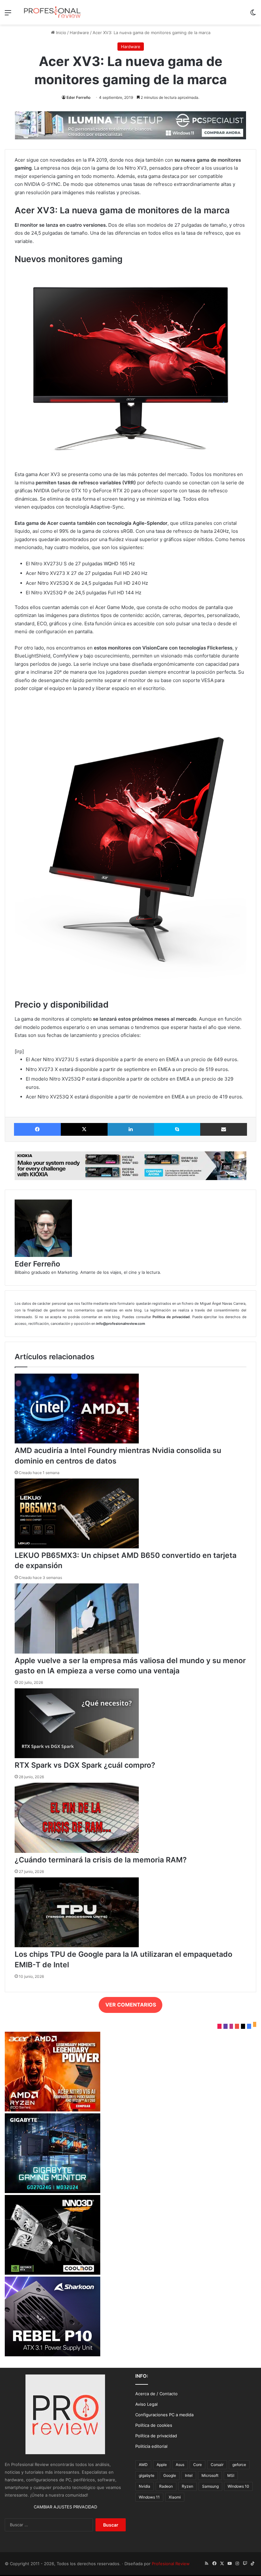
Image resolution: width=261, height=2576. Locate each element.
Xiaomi (175, 2497)
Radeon (166, 2486)
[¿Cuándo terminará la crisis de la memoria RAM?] (77, 1851)
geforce (239, 2465)
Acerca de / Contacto (156, 2394)
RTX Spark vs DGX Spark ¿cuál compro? (85, 1765)
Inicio (60, 33)
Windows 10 (238, 2486)
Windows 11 (149, 2497)
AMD (143, 2465)
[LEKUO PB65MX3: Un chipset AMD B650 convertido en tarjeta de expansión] (77, 1547)
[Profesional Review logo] (52, 12)
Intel (189, 2475)
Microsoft (210, 2475)
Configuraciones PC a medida (164, 2415)
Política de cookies (154, 2425)
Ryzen (187, 2486)
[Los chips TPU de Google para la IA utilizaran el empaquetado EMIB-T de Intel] (77, 1946)
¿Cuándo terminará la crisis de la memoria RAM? (101, 1860)
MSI (231, 2475)
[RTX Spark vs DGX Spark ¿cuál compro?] (77, 1757)
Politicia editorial (151, 2446)
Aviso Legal (146, 2404)
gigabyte (147, 2475)
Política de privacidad (156, 2436)
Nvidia (145, 2486)
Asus (180, 2465)
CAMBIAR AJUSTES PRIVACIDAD (65, 2507)
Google (170, 2475)
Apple (162, 2465)
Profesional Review (171, 2564)
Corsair (217, 2465)
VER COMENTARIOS (131, 2005)
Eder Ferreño (78, 97)
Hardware (79, 33)
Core (198, 2465)
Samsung (210, 2486)
